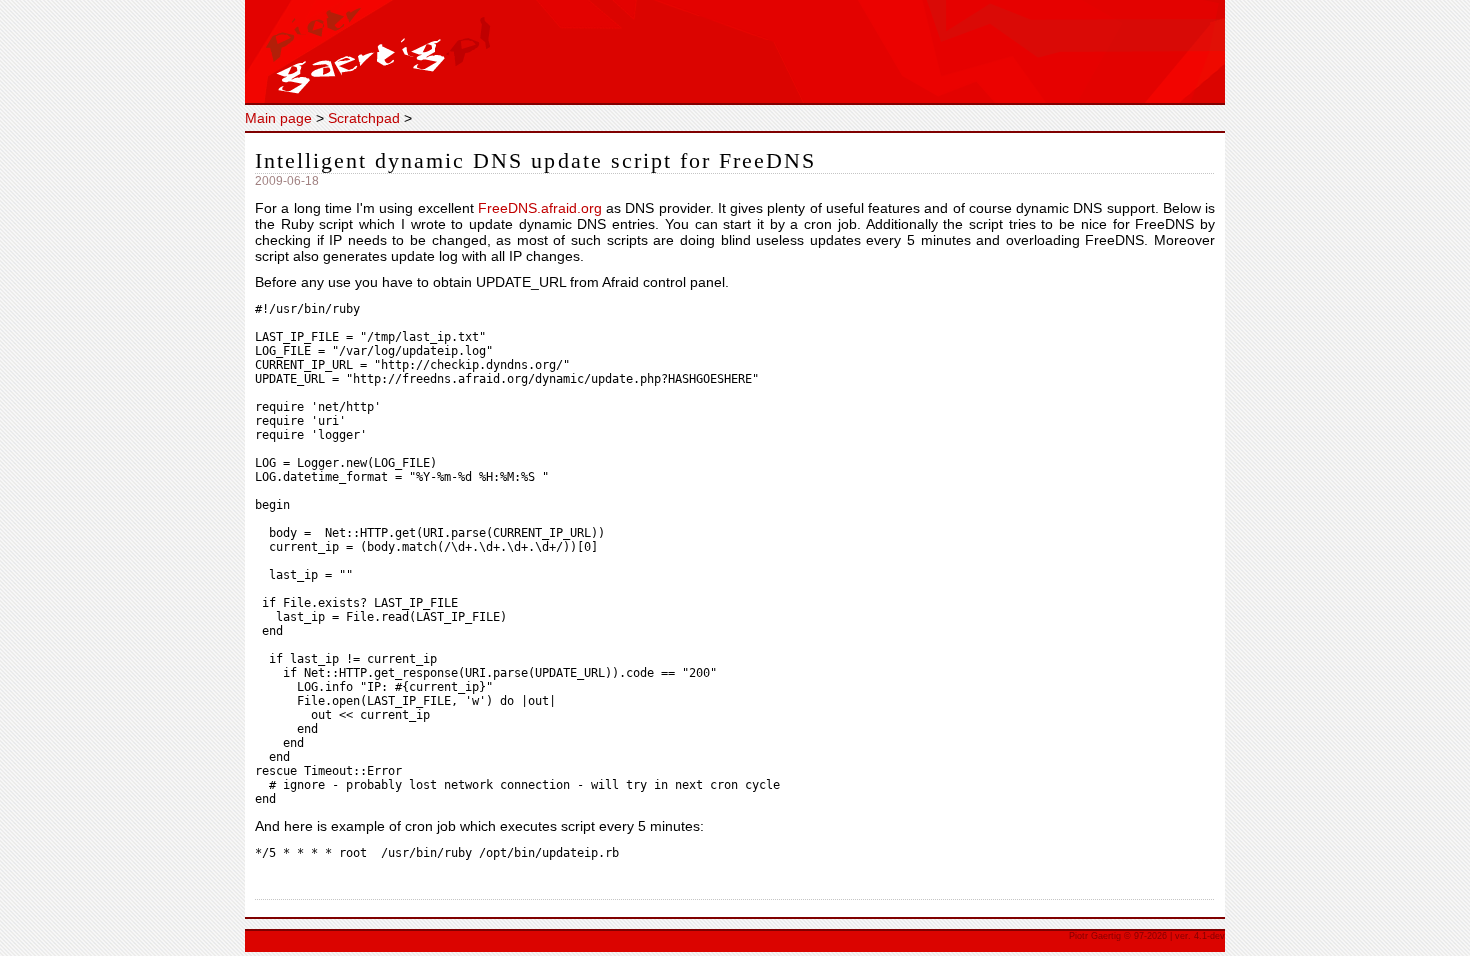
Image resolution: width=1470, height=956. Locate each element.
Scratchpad (364, 118)
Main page (278, 118)
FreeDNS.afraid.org (540, 208)
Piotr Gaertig (735, 52)
